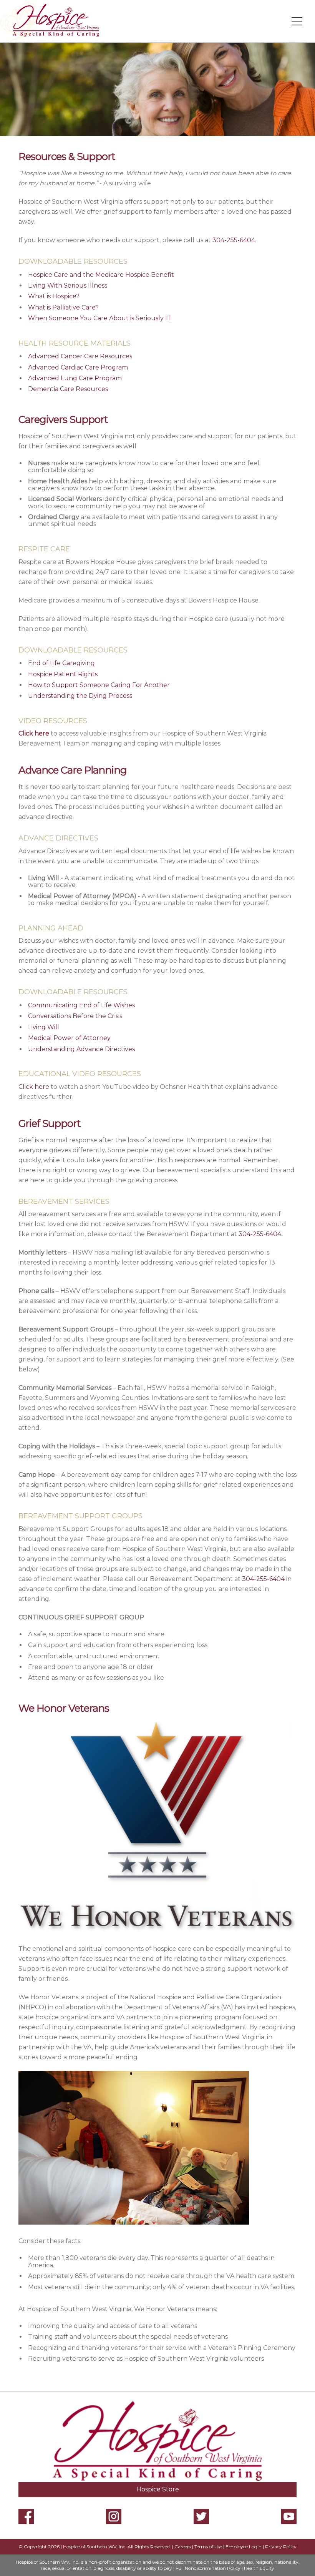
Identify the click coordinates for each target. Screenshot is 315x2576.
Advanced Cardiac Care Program (78, 367)
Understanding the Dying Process (80, 696)
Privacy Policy (281, 2547)
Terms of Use (208, 2547)
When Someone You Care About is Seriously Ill (99, 318)
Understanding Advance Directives (81, 1049)
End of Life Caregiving (61, 663)
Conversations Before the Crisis (75, 1016)
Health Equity (259, 2568)
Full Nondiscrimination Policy (208, 2568)
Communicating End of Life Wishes (81, 1005)
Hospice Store (158, 2489)
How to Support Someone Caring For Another (99, 685)
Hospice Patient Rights (63, 674)
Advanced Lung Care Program (75, 378)
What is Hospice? (54, 296)
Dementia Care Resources (68, 389)
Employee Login (244, 2547)
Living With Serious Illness (68, 285)
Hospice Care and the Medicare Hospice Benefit (101, 275)
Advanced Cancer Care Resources (80, 356)
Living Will (44, 1027)
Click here (34, 1087)
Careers (183, 2547)
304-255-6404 (234, 240)
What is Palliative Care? (63, 307)
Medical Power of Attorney (69, 1038)
